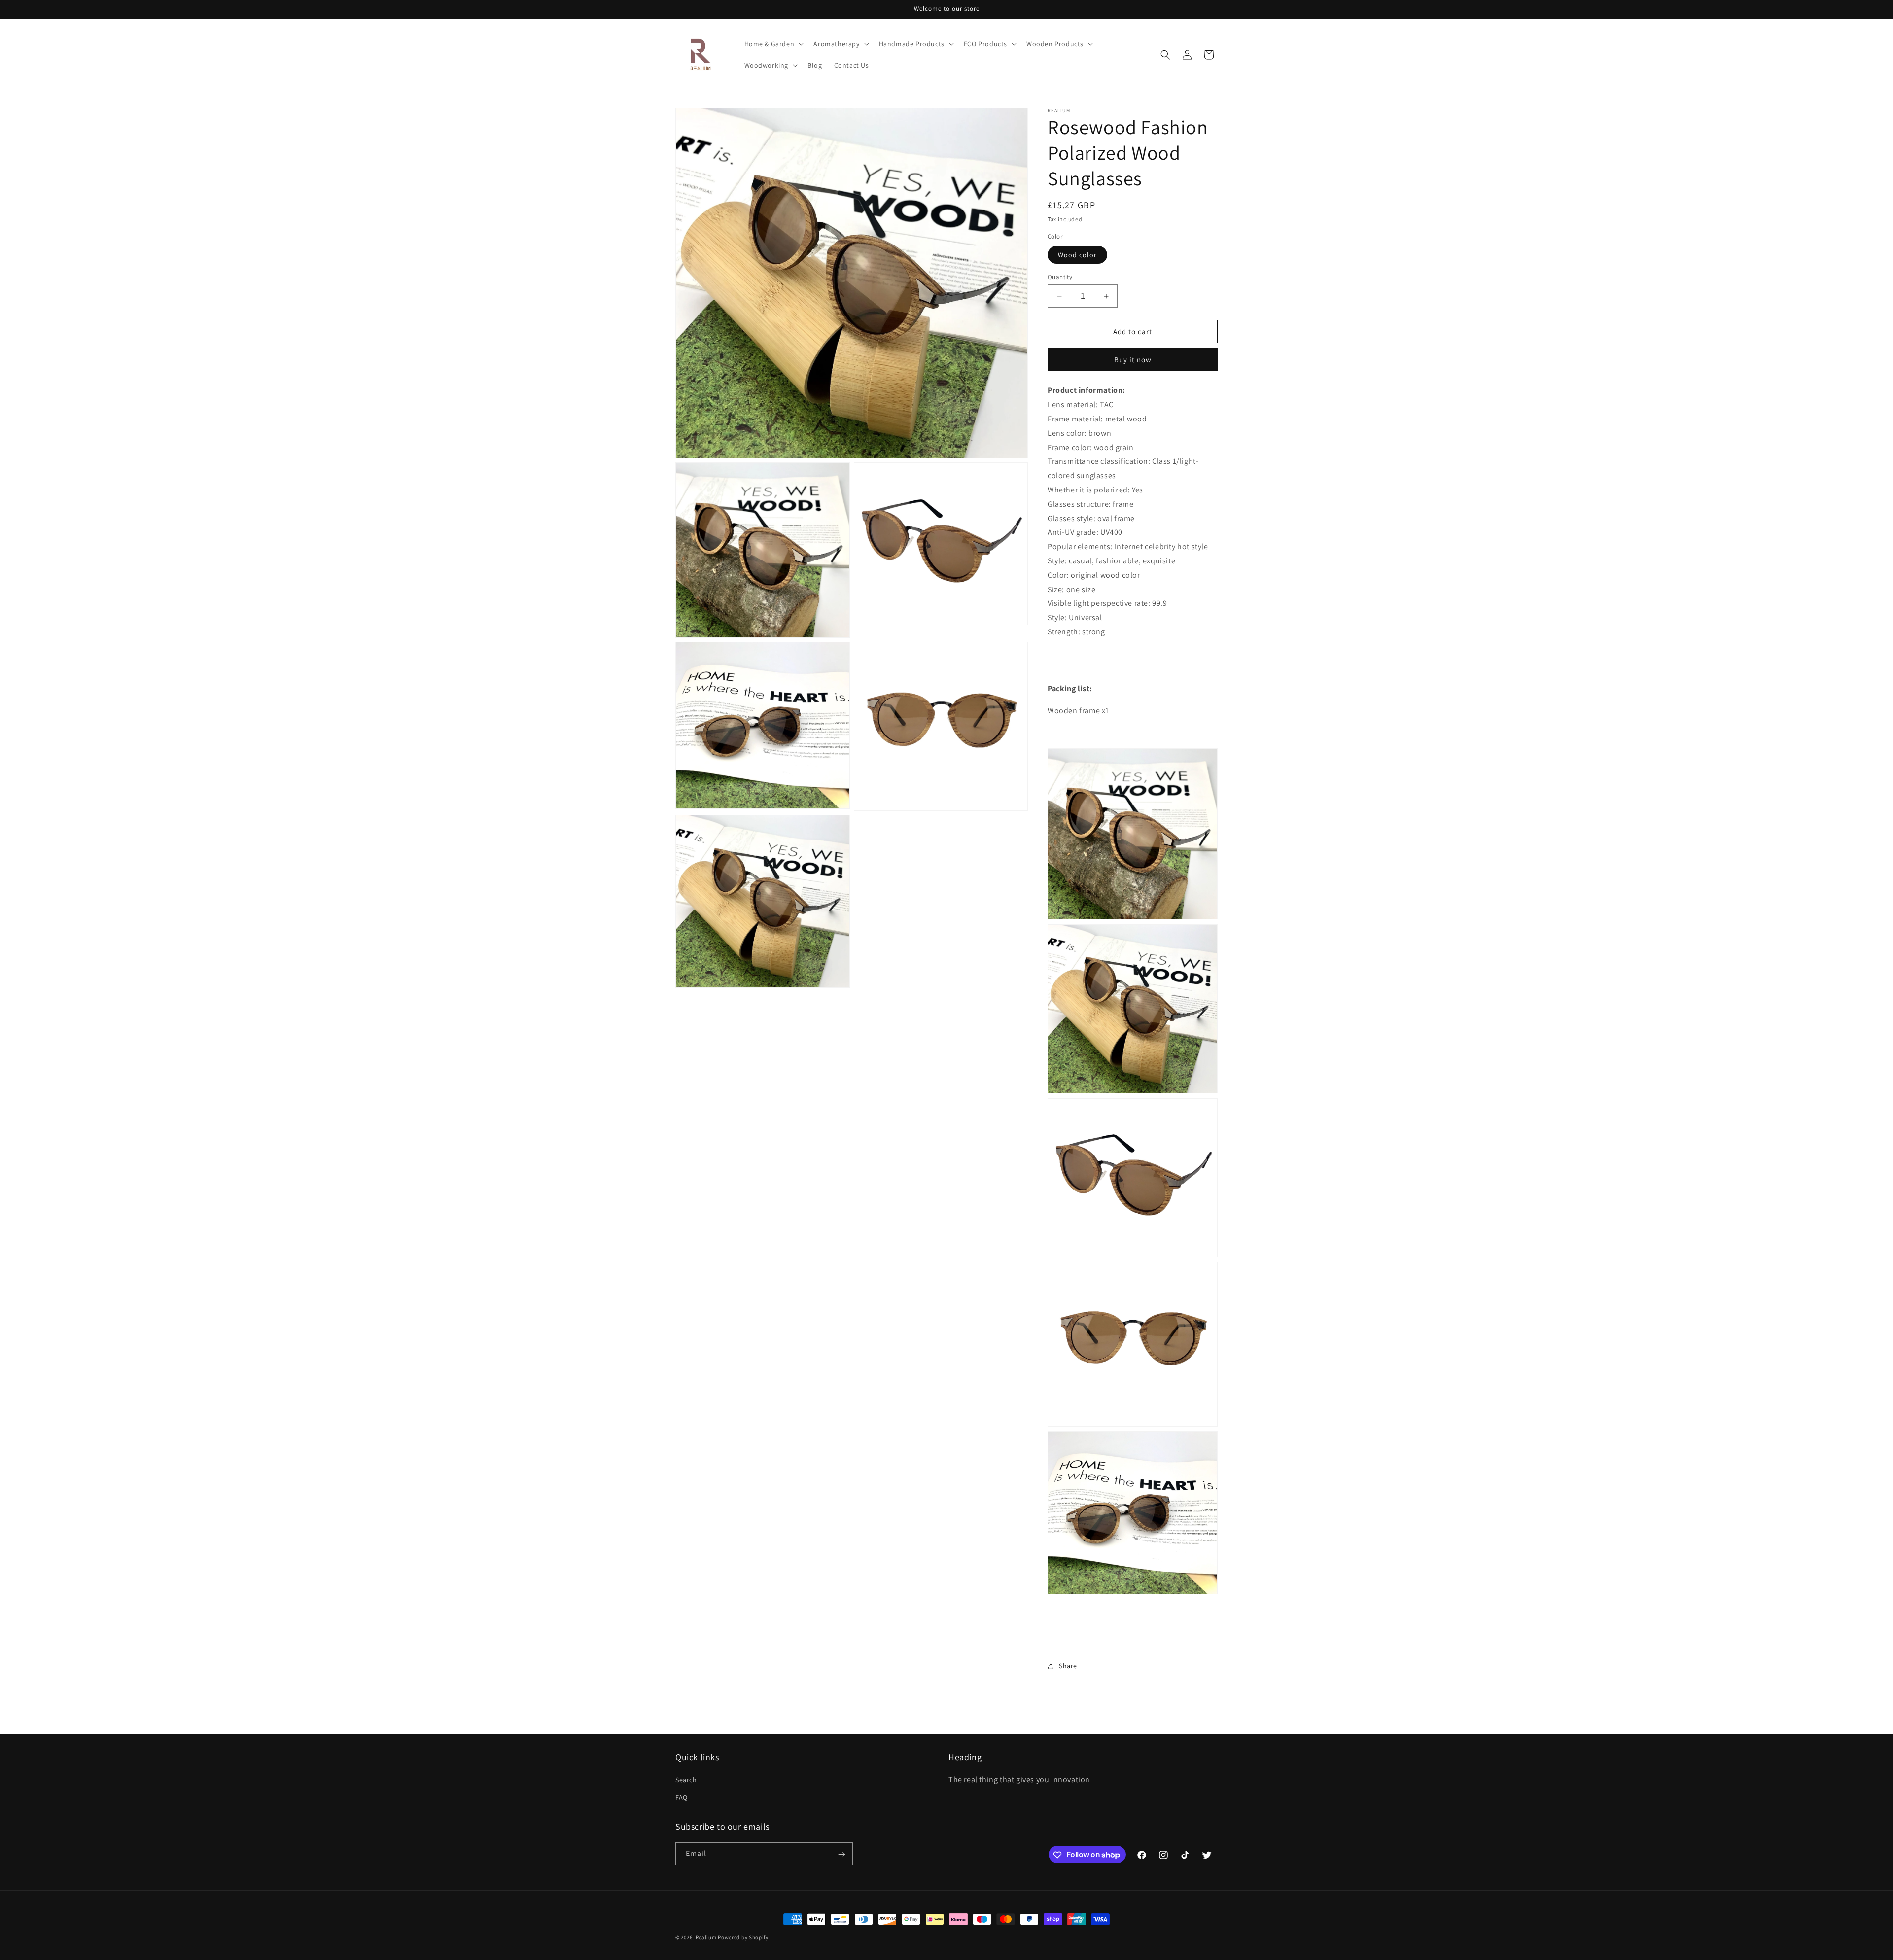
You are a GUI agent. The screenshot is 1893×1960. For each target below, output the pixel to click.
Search (686, 1780)
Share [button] (1068, 1666)
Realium (706, 1937)
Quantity (1060, 277)
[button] (773, 44)
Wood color (1077, 255)
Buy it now (1133, 360)
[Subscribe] (841, 1854)
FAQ (682, 1797)
